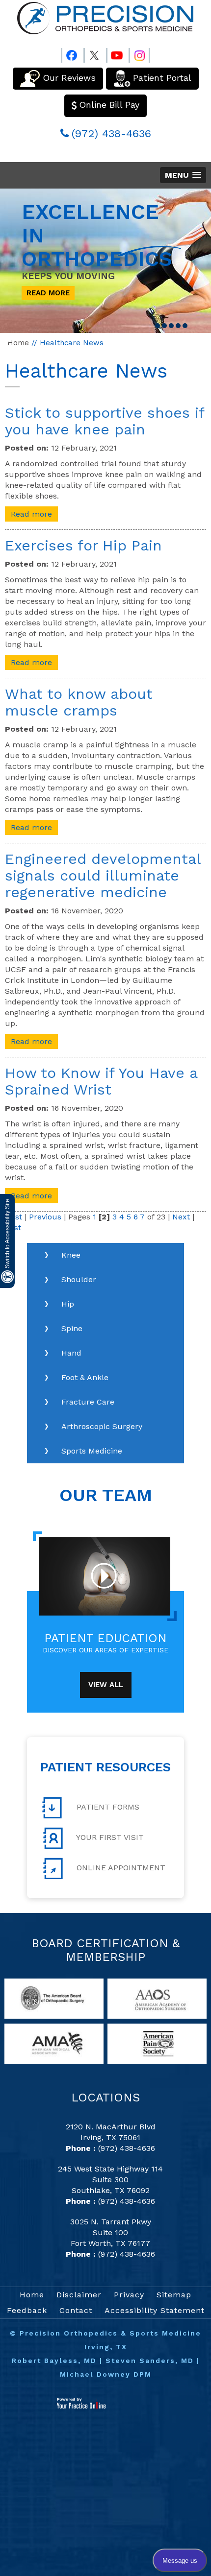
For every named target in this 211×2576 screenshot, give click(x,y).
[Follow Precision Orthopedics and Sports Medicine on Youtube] (117, 53)
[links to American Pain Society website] (157, 2043)
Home (18, 343)
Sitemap (174, 2295)
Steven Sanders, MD (150, 2361)
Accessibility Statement (155, 2310)
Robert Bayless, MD (54, 2361)
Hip (68, 1304)
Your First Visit (109, 1837)
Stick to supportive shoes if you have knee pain (105, 421)
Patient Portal (162, 78)
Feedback (27, 2310)
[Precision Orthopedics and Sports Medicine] (105, 18)
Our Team (106, 1495)
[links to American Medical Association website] (54, 2043)
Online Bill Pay (109, 105)
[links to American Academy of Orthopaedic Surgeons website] (157, 1998)
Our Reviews (69, 78)
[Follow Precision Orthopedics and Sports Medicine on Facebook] (72, 53)
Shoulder (79, 1279)
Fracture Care (88, 1402)
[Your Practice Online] (81, 2403)
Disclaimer (79, 2295)
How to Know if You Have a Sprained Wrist (101, 1081)
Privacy (129, 2295)
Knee (71, 1255)
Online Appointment (120, 1868)
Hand (71, 1353)
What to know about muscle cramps (79, 702)
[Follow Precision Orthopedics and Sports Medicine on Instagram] (139, 53)
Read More (48, 293)
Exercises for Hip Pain (83, 545)
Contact (76, 2310)
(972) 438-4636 (111, 133)
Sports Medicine (92, 1451)
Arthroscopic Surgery (102, 1426)
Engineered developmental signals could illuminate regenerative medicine (103, 875)
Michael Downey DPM (106, 2374)
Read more (31, 514)
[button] (183, 175)
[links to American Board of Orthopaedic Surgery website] (54, 1998)
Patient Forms (107, 1807)
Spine (72, 1328)
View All (106, 1685)
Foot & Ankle (85, 1377)
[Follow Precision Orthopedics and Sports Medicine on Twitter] (94, 53)
